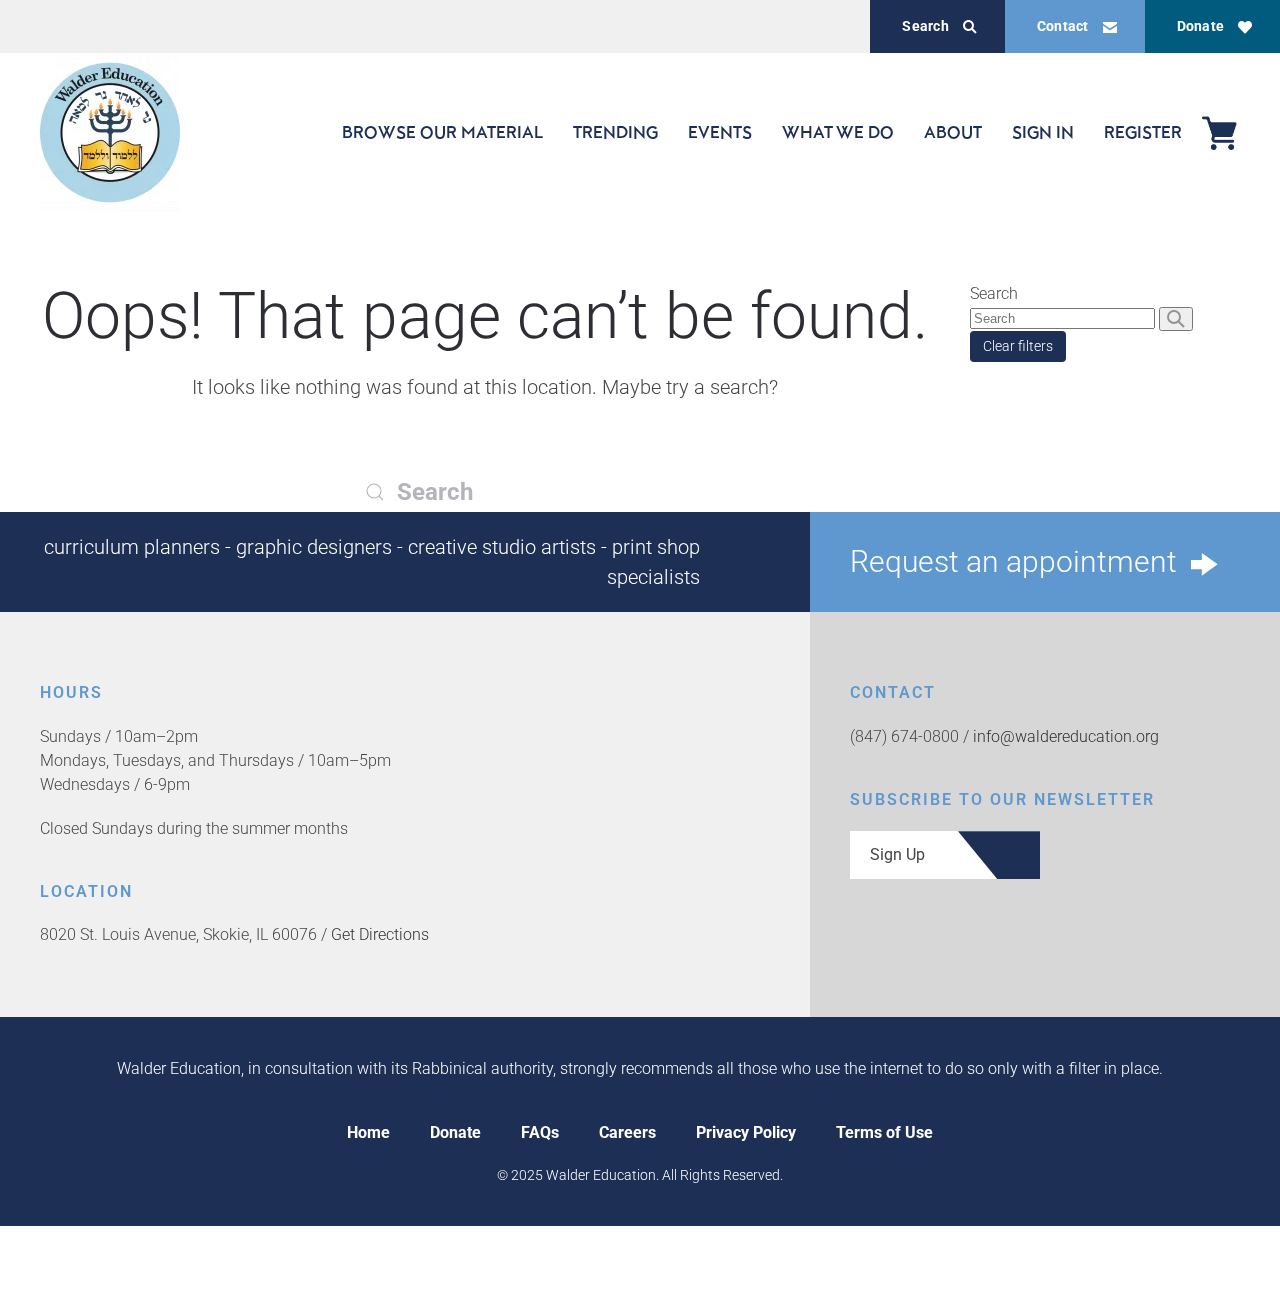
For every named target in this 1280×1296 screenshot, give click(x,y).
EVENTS (720, 132)
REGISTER (1143, 132)
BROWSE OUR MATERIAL (442, 132)
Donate (1200, 26)
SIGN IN (1043, 132)
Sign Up (897, 854)
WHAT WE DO (838, 132)
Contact (1063, 26)
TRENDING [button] (615, 132)
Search (925, 26)
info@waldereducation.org (1066, 736)
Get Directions (380, 934)
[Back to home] (110, 132)
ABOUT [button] (953, 132)
